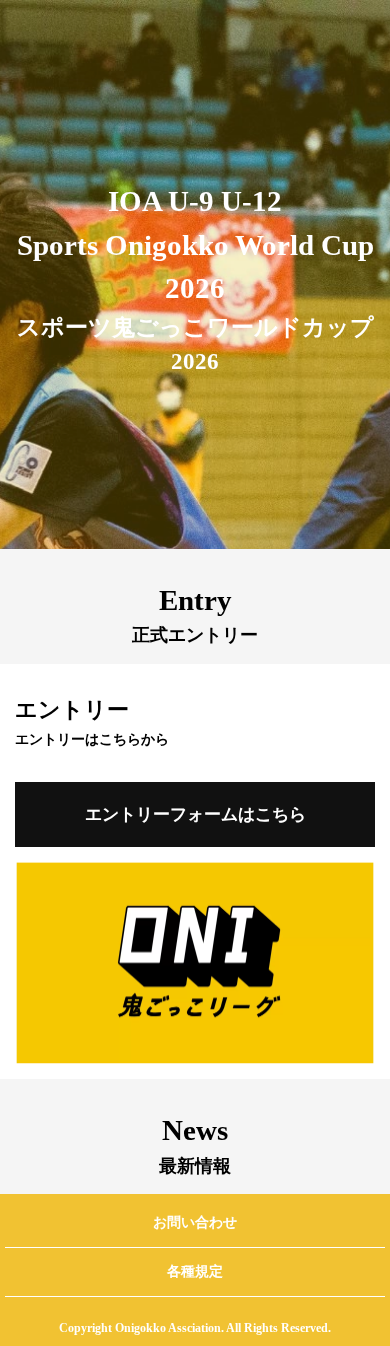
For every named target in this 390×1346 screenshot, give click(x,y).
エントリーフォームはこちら (195, 814)
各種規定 (195, 1271)
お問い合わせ (195, 1222)
